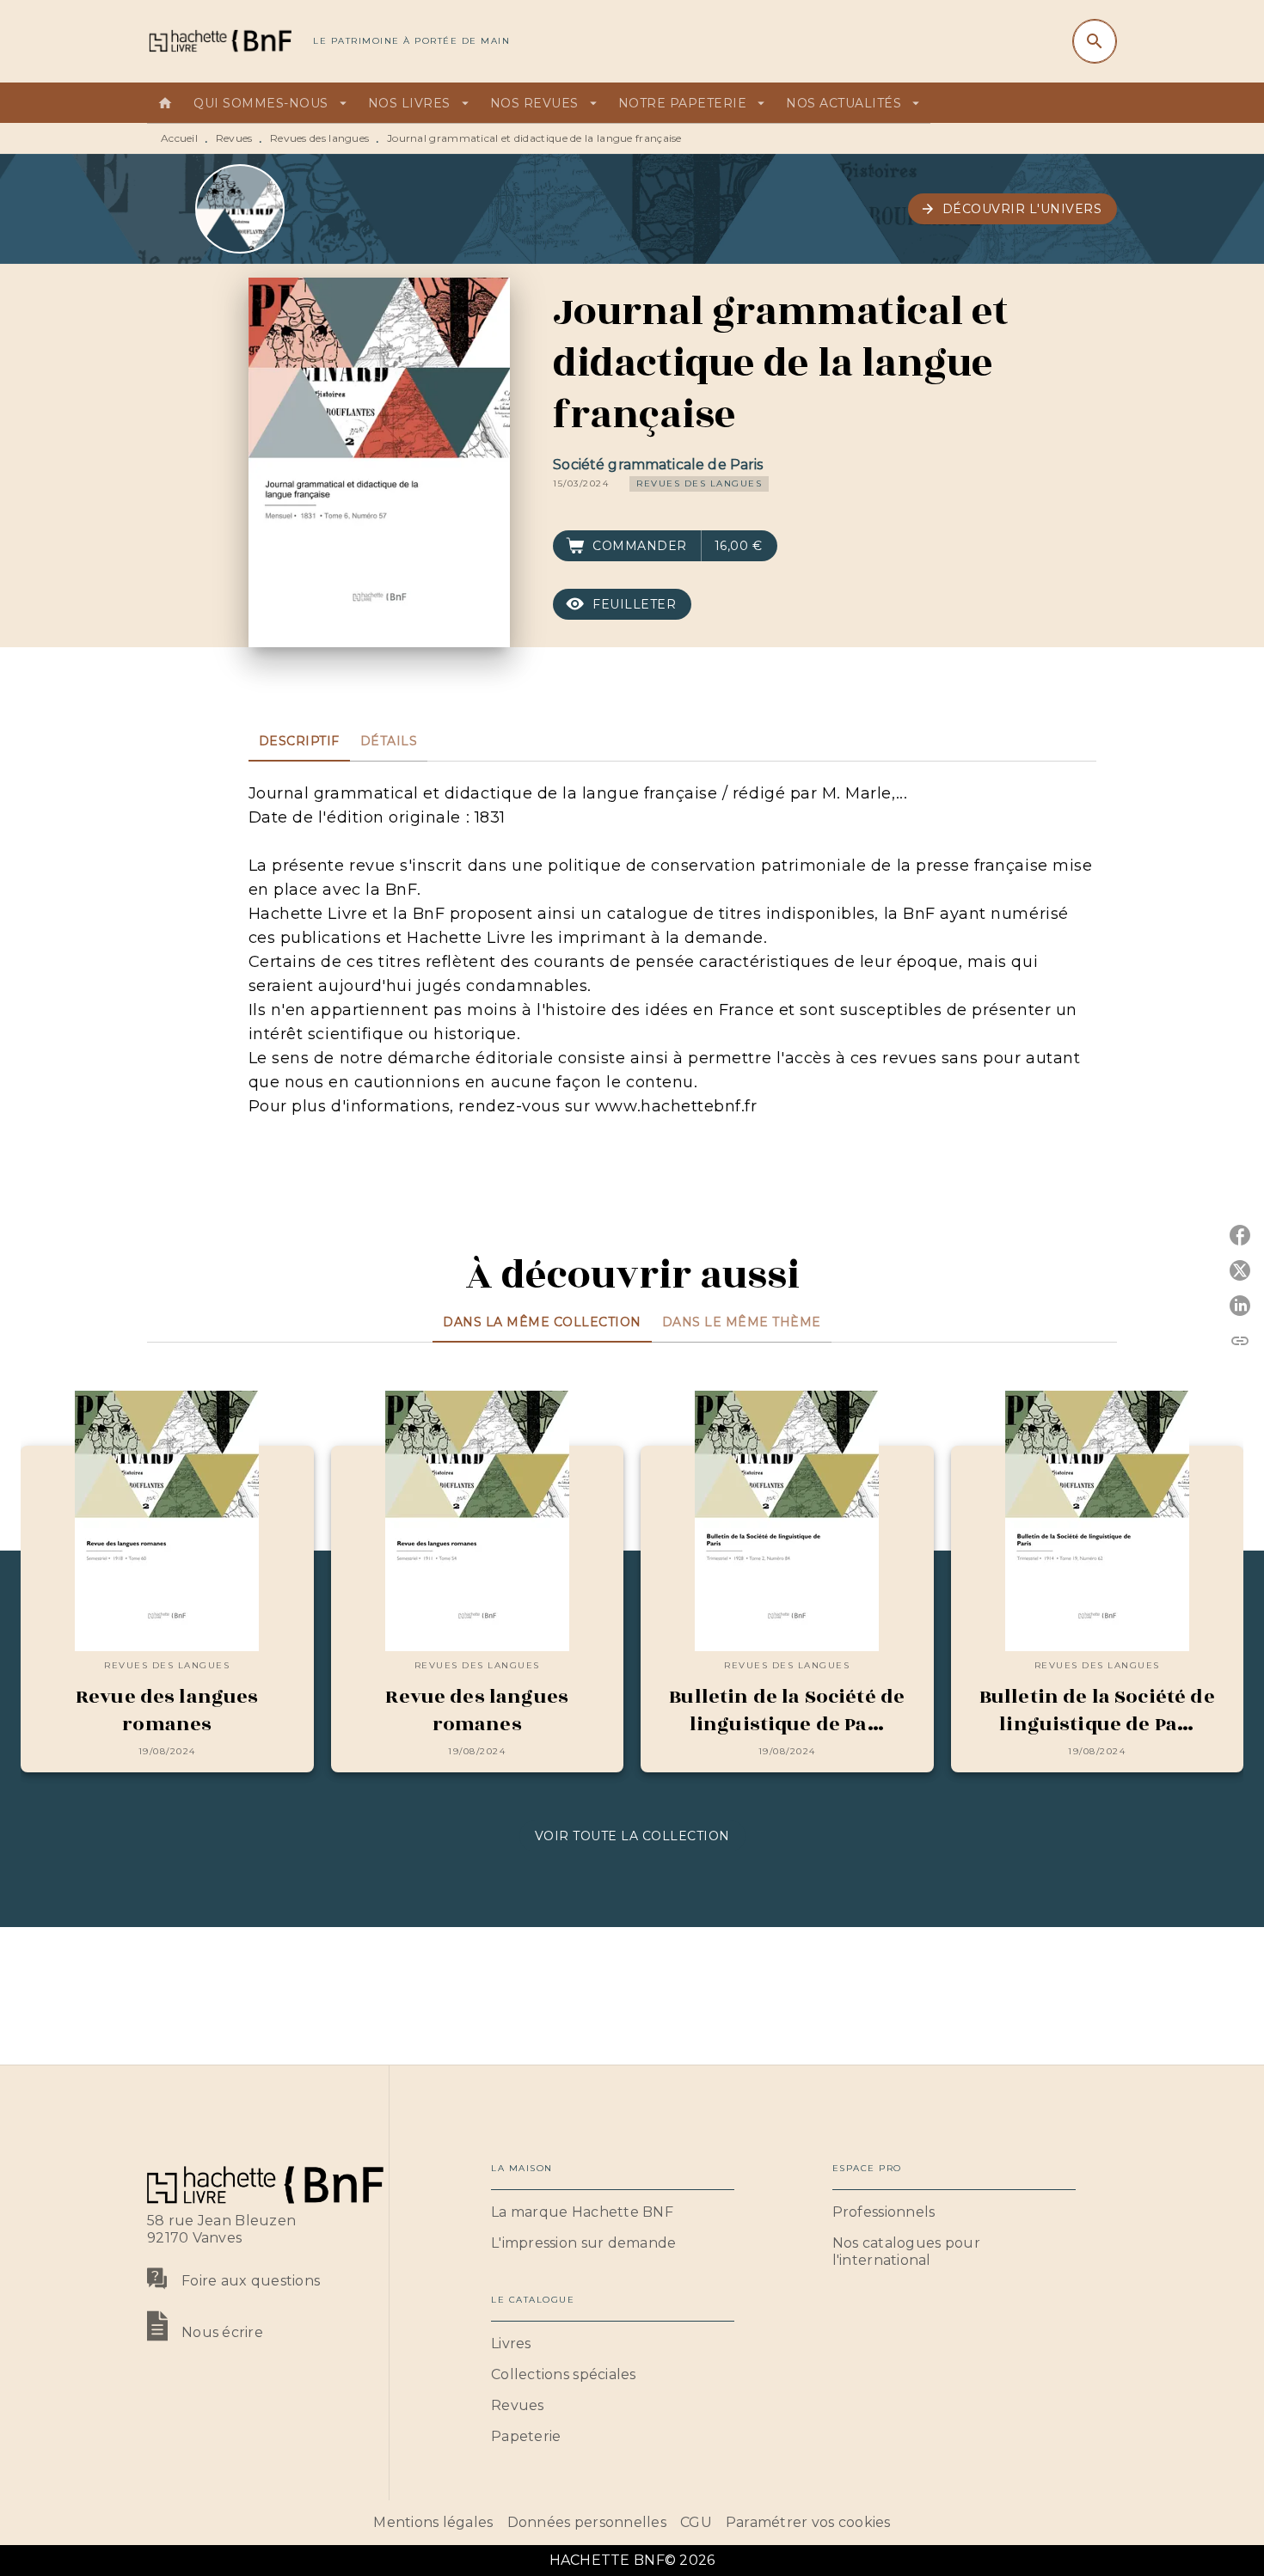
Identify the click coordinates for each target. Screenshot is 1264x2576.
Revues (234, 138)
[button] (1013, 209)
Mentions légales (433, 2522)
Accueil (179, 138)
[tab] (165, 103)
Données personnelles (587, 2522)
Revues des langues (319, 138)
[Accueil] (219, 41)
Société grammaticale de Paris (658, 465)
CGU (696, 2522)
